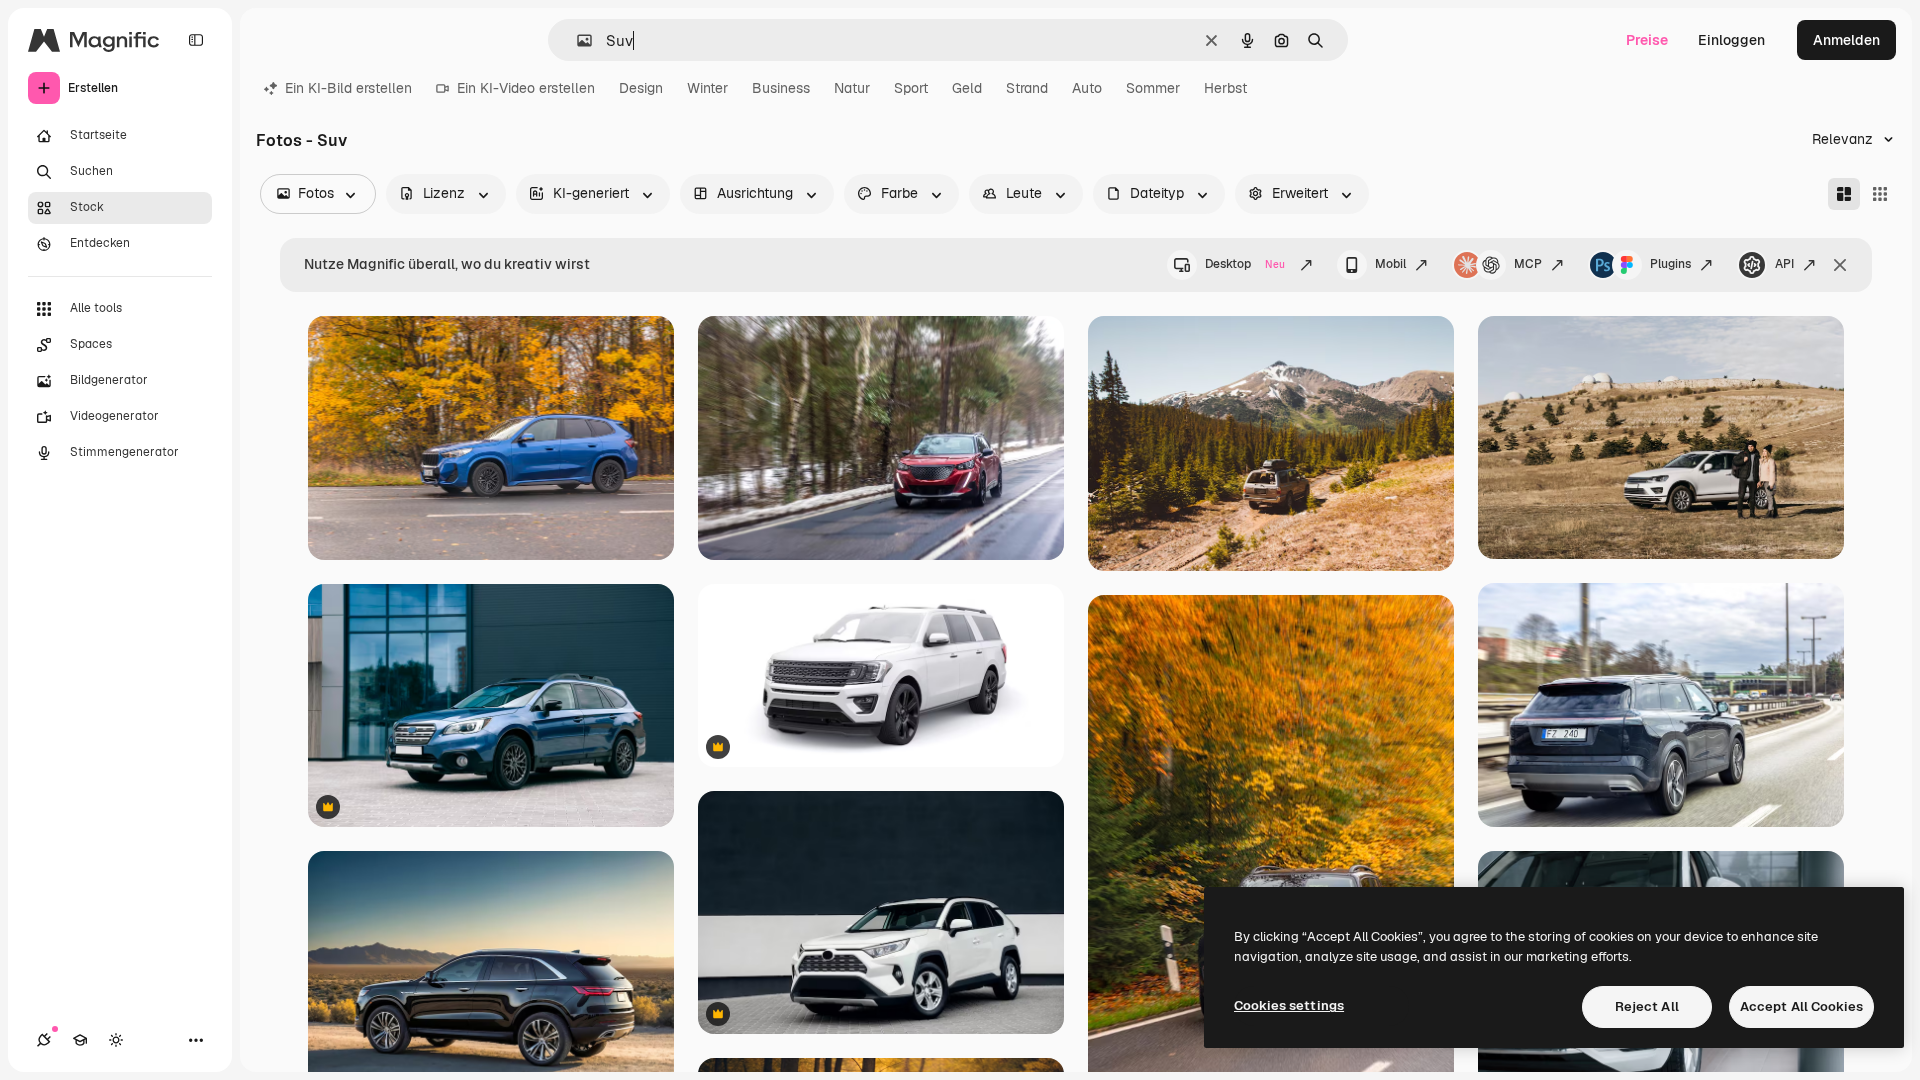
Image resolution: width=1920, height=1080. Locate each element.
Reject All (1647, 1006)
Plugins (1670, 264)
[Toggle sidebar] (196, 40)
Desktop (1245, 264)
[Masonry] (1844, 194)
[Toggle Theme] (116, 1040)
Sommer (1153, 88)
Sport (911, 88)
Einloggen (1731, 40)
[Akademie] (80, 1040)
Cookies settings (1289, 1005)
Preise (1647, 40)
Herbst (1225, 88)
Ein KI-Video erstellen (526, 88)
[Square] (1880, 194)
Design (641, 88)
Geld (967, 88)
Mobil (1390, 264)
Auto (1087, 88)
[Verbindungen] (44, 1040)
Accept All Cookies (1801, 1006)
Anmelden (1846, 40)
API (1784, 264)
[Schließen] (1840, 265)
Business (781, 88)
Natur (852, 88)
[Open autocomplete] (576, 40)
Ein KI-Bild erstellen (348, 88)
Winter (707, 88)
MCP (1528, 264)
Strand (1027, 88)
